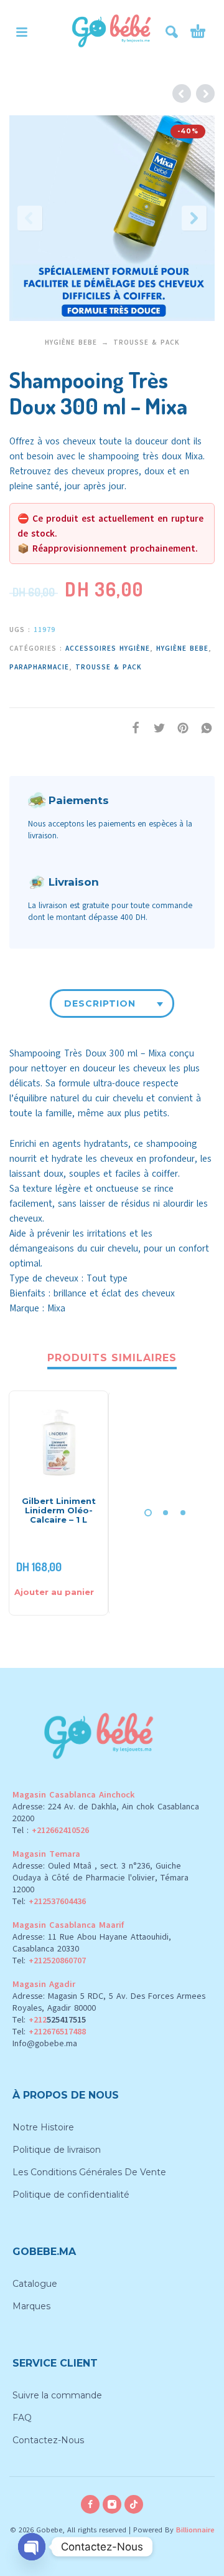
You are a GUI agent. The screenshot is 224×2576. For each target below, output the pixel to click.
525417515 (66, 2020)
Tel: (49, 1901)
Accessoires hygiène (108, 649)
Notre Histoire (43, 2127)
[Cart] (198, 32)
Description (100, 1003)
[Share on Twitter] (156, 728)
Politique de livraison (57, 2150)
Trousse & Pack (147, 342)
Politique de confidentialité (71, 2195)
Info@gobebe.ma (45, 2043)
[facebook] (90, 2504)
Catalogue (35, 2284)
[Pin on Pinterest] (179, 728)
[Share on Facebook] (132, 728)
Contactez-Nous (48, 2440)
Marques (31, 2306)
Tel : (51, 1830)
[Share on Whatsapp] (203, 728)
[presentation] (30, 218)
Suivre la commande (57, 2395)
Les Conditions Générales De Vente (89, 2172)
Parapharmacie (39, 667)
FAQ (22, 2418)
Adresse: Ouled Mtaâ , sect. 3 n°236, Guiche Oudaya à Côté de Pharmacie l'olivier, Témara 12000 (100, 1878)
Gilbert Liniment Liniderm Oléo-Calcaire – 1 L (59, 1510)
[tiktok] (134, 2504)
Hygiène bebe (71, 342)
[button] (22, 32)
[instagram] (112, 2504)
